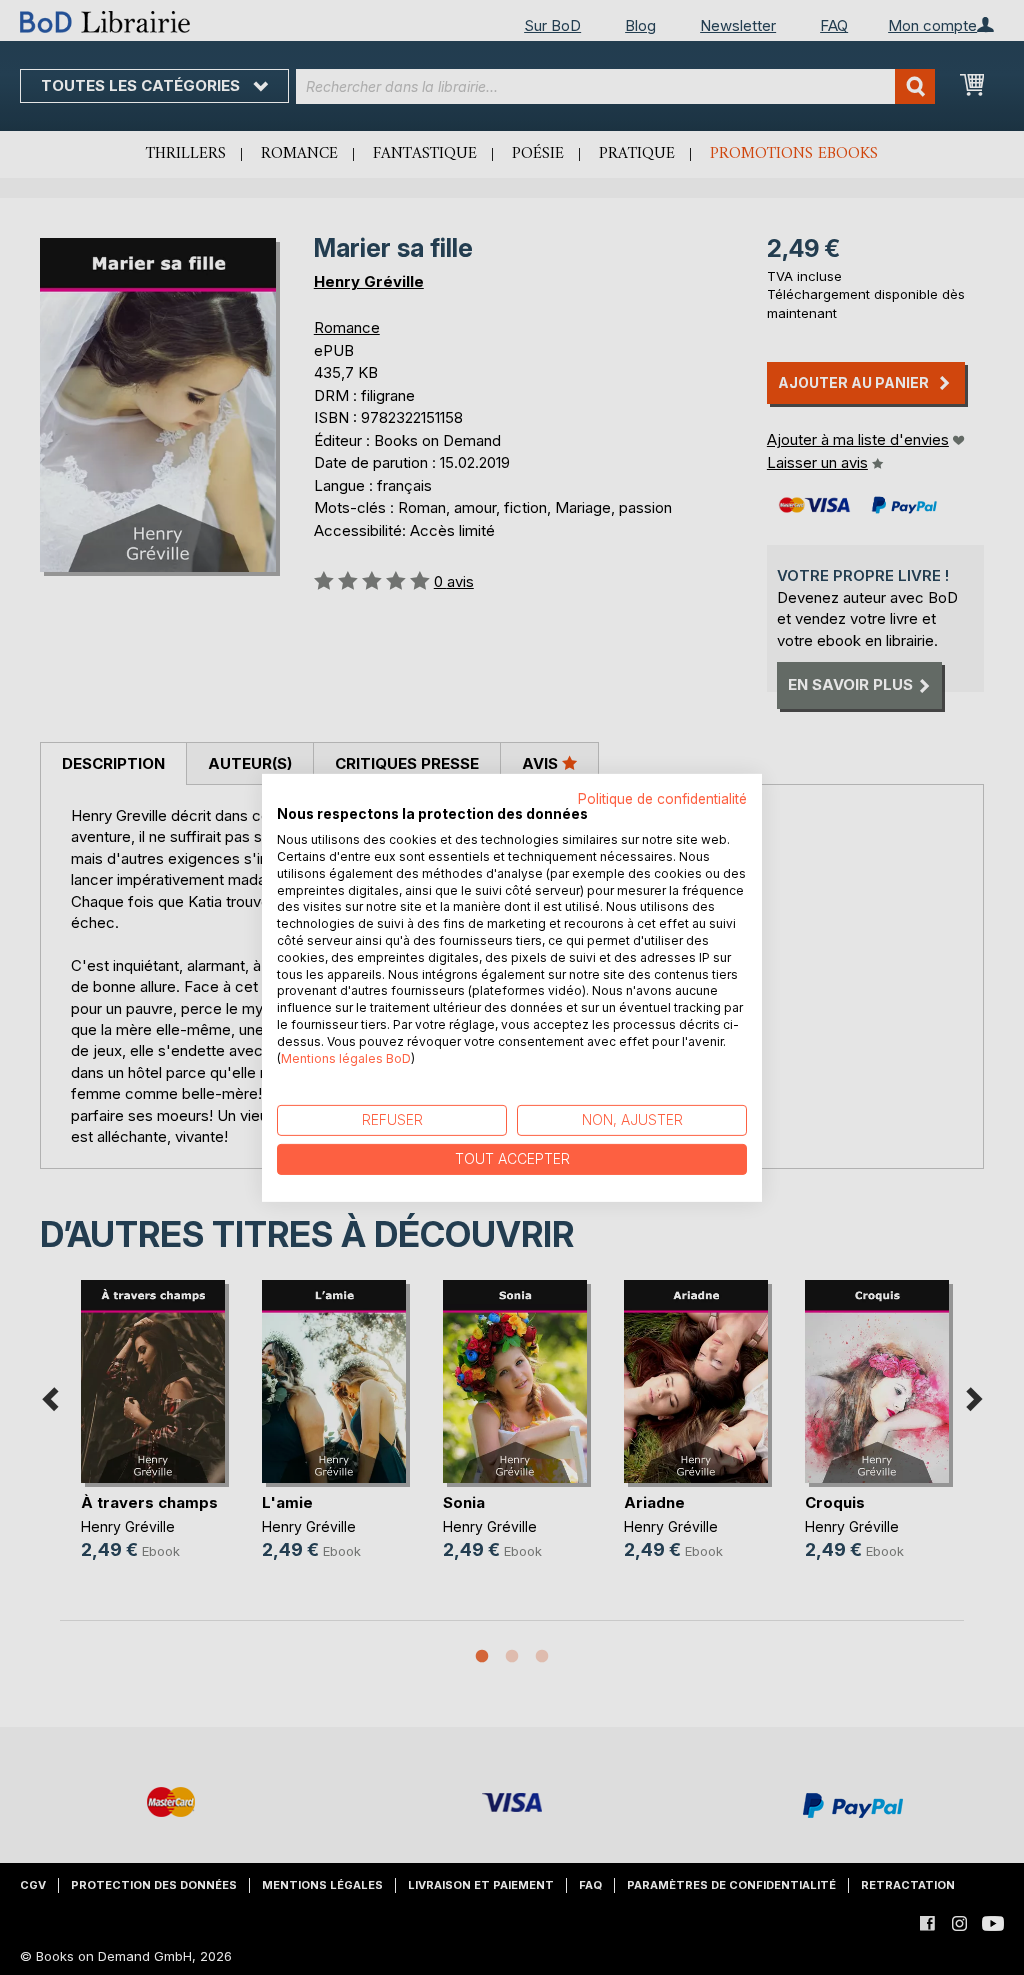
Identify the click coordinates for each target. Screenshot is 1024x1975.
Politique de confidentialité (662, 798)
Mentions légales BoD (346, 1057)
